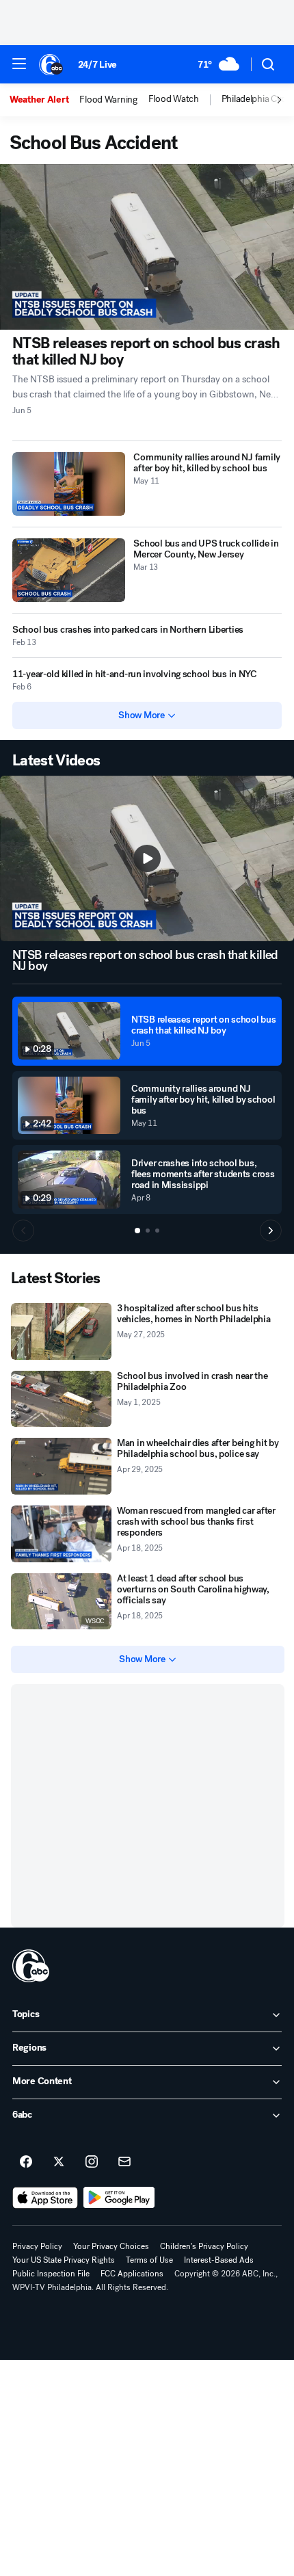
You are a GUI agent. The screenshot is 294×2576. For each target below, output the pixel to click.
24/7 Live (97, 65)
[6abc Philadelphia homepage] (52, 64)
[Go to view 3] (157, 1231)
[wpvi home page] (31, 1966)
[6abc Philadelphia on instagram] (92, 2162)
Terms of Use (149, 2260)
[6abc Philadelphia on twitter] (59, 2162)
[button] (19, 64)
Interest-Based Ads (219, 2260)
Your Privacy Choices (111, 2246)
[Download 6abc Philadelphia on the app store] (45, 2198)
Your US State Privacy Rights (64, 2260)
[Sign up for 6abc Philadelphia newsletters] (124, 2162)
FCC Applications (132, 2274)
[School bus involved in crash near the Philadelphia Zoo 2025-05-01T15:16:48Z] (61, 1399)
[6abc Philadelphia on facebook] (26, 2162)
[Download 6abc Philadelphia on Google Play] (119, 2198)
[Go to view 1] (137, 1231)
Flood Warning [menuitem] (108, 100)
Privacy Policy (37, 2246)
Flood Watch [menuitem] (174, 99)
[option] (44, 100)
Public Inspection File (51, 2274)
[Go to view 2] (148, 1231)
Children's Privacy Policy (204, 2246)
